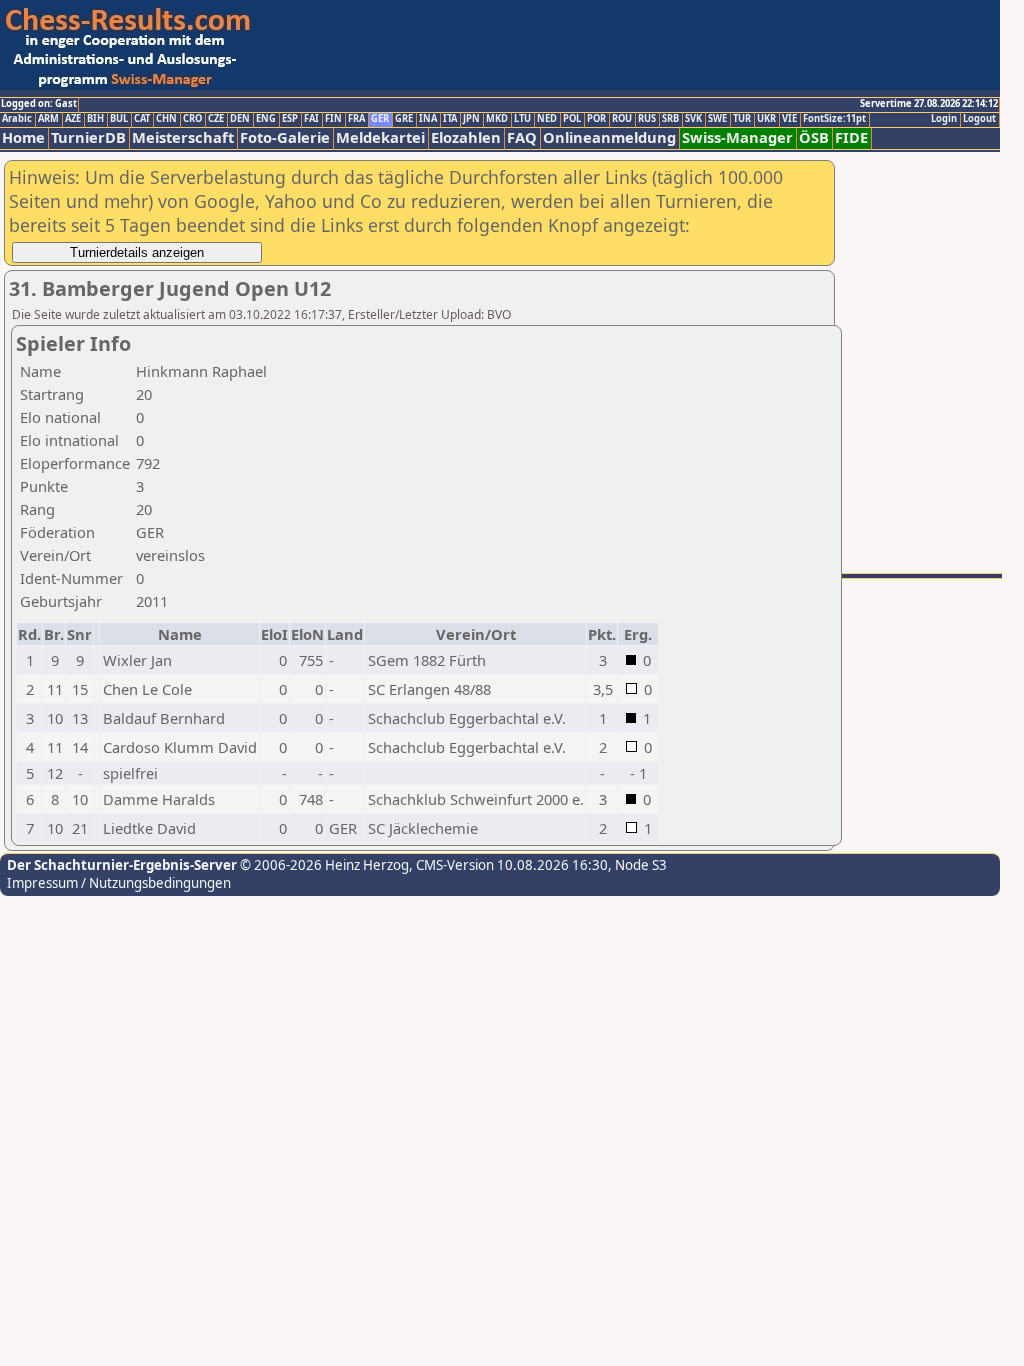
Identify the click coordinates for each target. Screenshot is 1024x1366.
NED (547, 119)
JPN (471, 119)
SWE (717, 119)
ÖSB (814, 137)
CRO (192, 119)
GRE (404, 119)
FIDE (851, 137)
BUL (119, 119)
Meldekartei (380, 137)
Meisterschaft (183, 137)
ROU (622, 119)
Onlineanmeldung (609, 137)
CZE (216, 119)
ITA (450, 119)
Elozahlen (466, 137)
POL (572, 119)
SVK (693, 119)
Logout (979, 119)
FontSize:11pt (834, 119)
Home (23, 137)
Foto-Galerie (285, 137)
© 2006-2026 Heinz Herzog (323, 865)
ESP (290, 119)
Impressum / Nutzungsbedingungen (119, 883)
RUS (647, 119)
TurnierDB (88, 137)
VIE (789, 119)
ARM (48, 119)
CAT (142, 119)
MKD (497, 119)
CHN (166, 119)
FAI (311, 119)
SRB (670, 119)
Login (944, 119)
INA (428, 119)
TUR (742, 119)
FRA (356, 119)
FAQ (522, 137)
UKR (766, 119)
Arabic (17, 119)
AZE (73, 119)
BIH (95, 119)
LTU (522, 119)
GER (380, 119)
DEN (240, 119)
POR (596, 119)
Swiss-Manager (737, 137)
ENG (266, 119)
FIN (333, 119)
